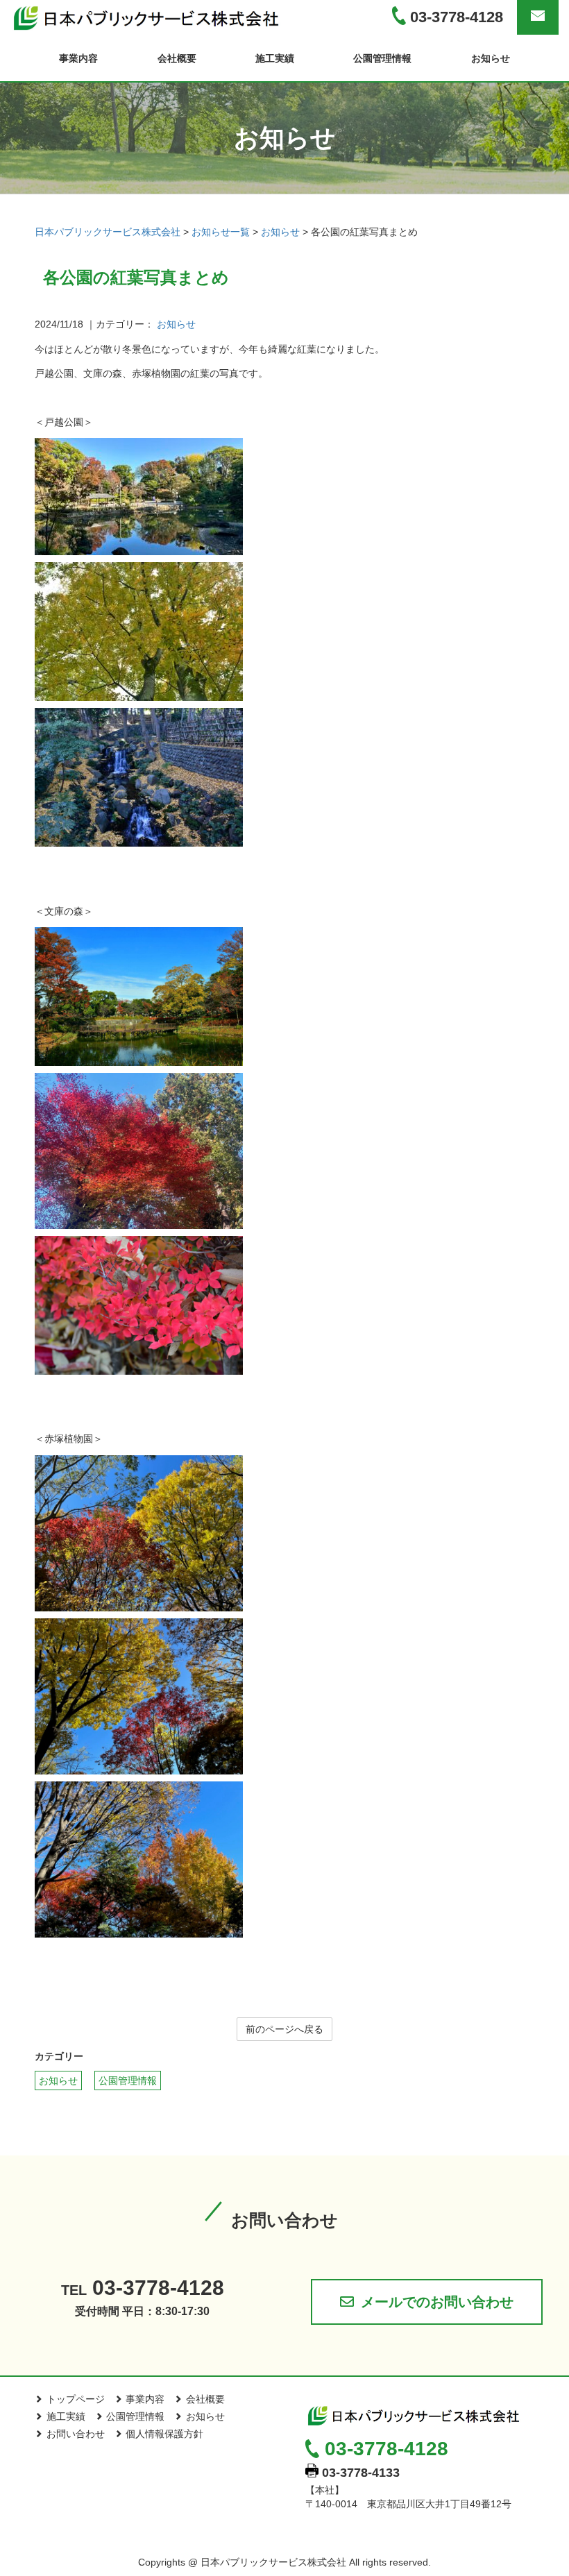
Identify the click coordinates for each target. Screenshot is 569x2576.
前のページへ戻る (284, 2029)
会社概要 (177, 58)
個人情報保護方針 (164, 2434)
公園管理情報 (382, 58)
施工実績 (275, 58)
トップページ (76, 2399)
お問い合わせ (76, 2434)
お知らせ (491, 58)
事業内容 (78, 58)
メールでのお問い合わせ (437, 2302)
